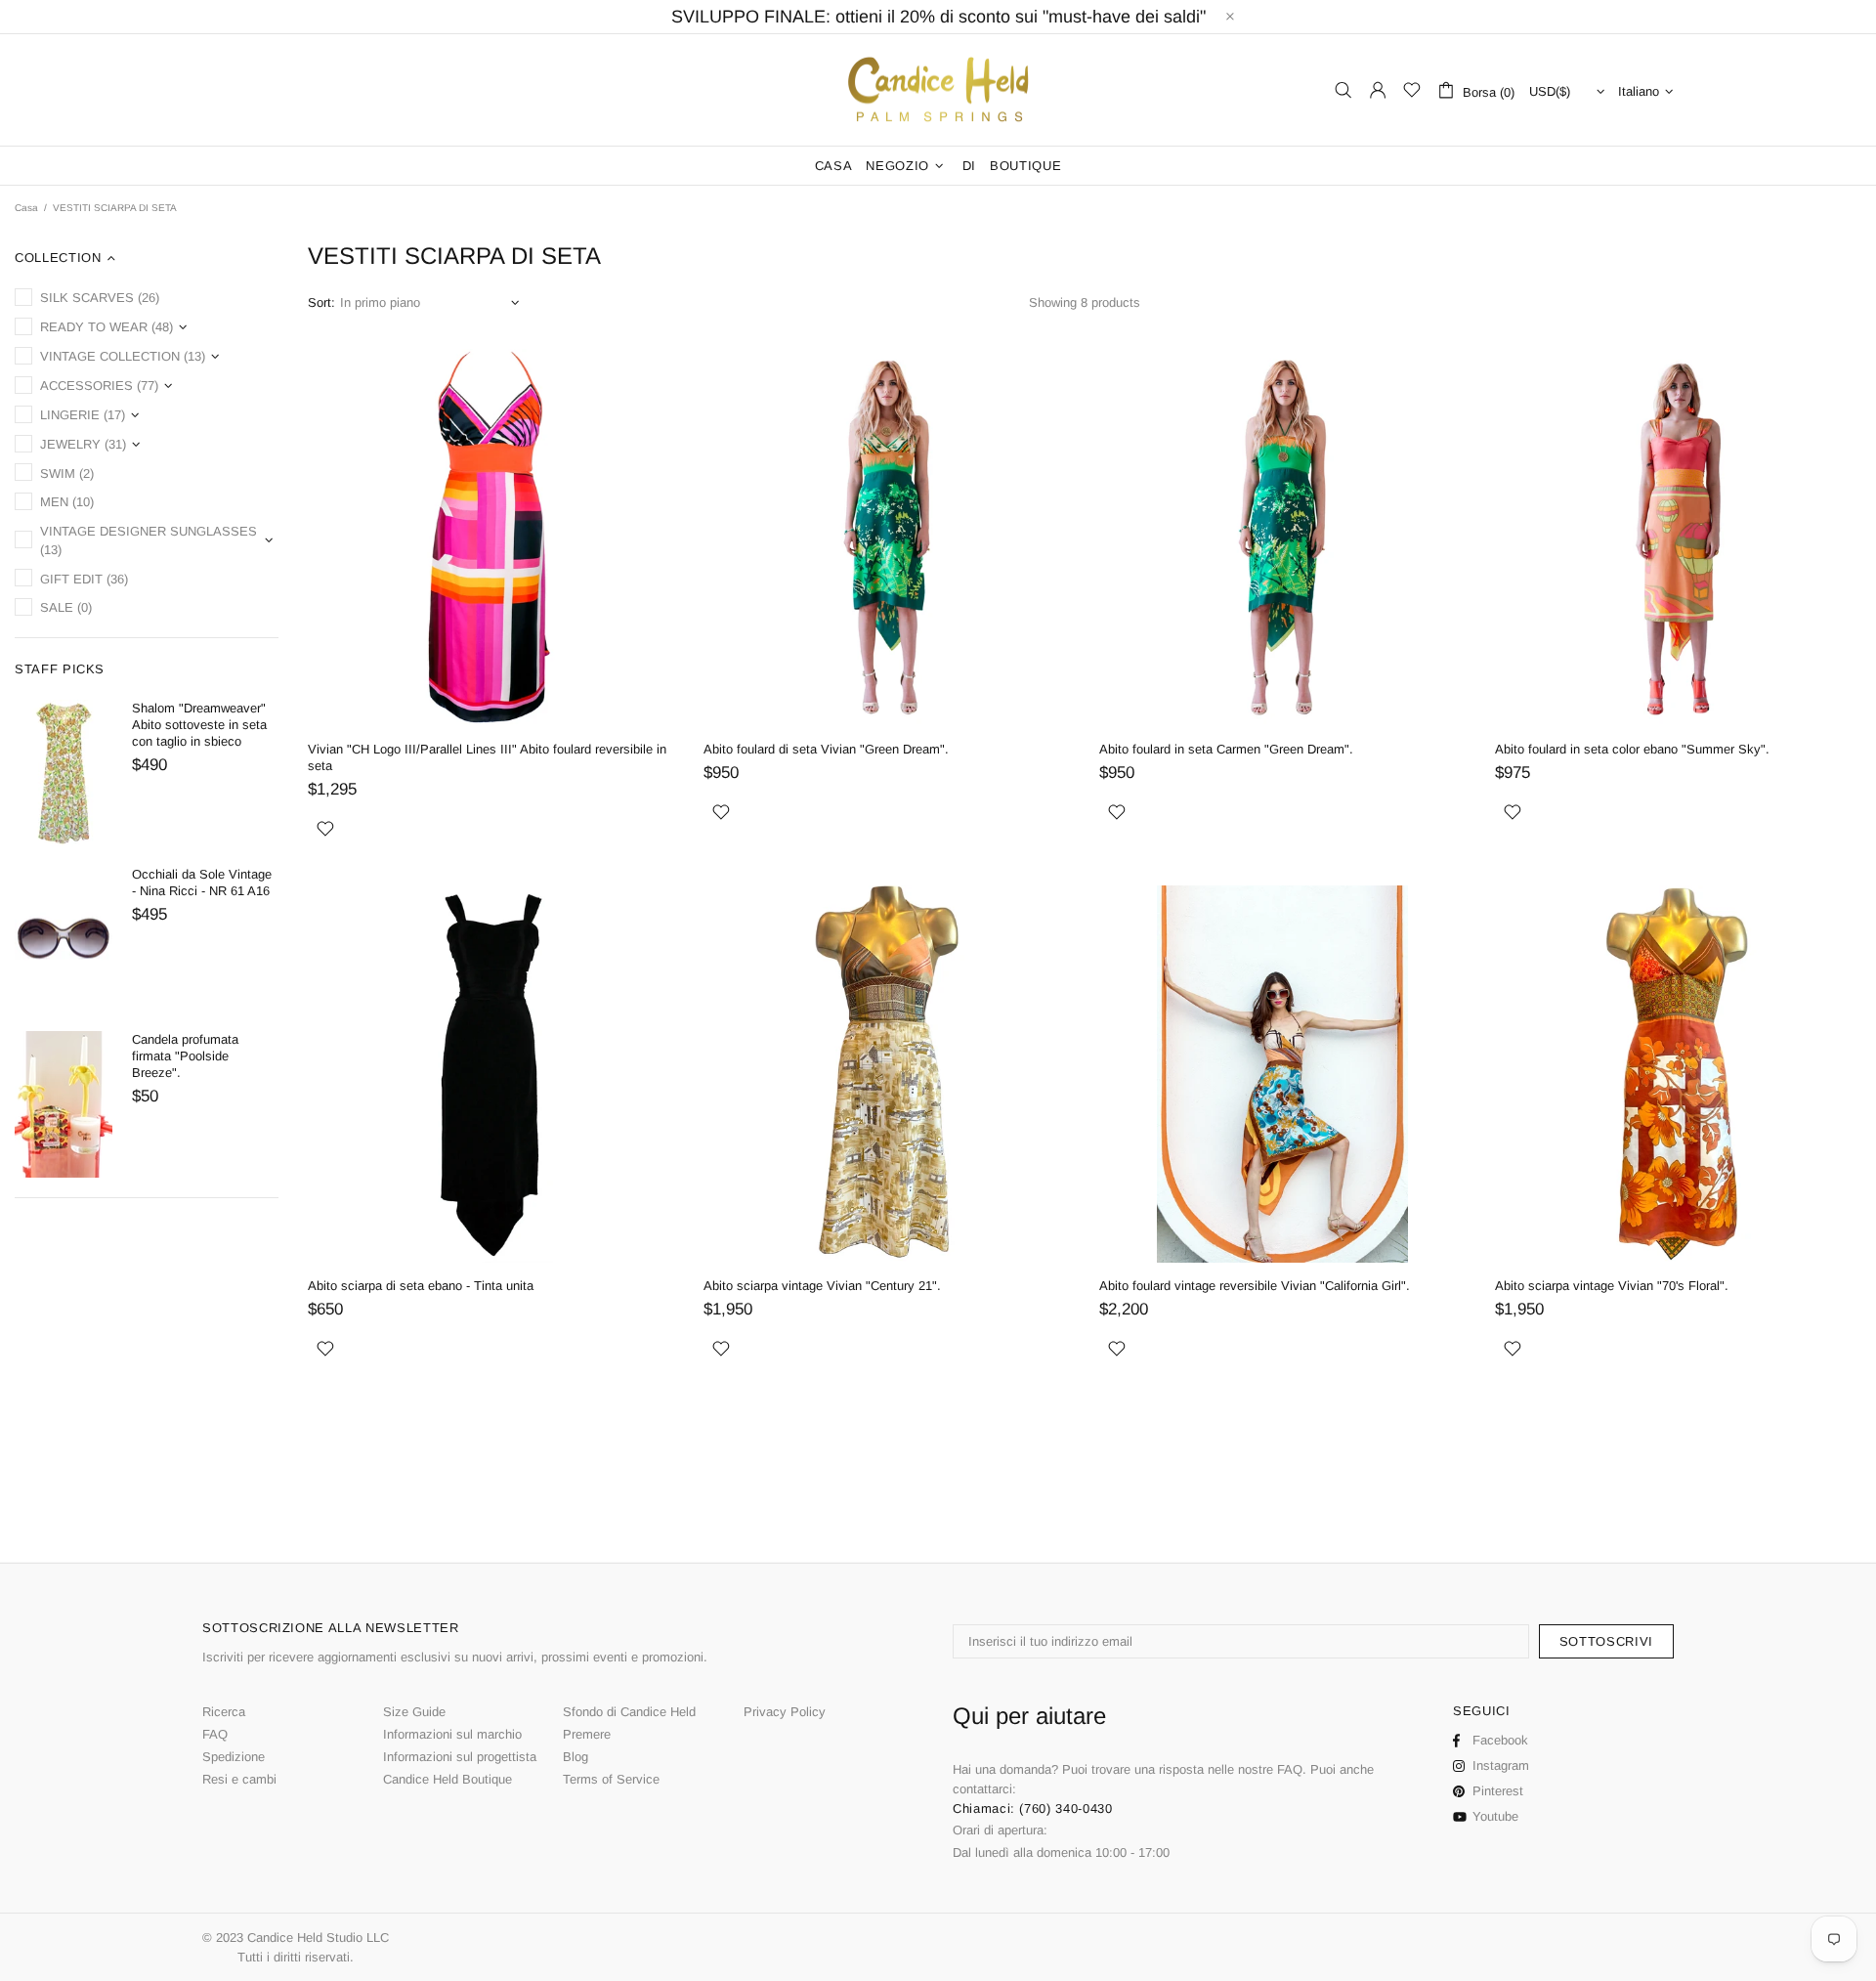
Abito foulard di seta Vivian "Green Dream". (826, 749)
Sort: (321, 302)
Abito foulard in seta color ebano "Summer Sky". (1632, 749)
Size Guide (414, 1712)
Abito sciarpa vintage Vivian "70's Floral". (1612, 1286)
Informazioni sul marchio (452, 1734)
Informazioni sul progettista (460, 1757)
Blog (576, 1757)
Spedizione (234, 1757)
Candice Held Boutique (448, 1779)
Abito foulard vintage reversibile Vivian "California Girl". (1255, 1286)
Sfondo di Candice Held (629, 1712)
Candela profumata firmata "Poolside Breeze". (185, 1056)
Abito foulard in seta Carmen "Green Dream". (1226, 749)
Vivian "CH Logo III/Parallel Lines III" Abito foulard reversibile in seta (487, 757)
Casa (26, 208)
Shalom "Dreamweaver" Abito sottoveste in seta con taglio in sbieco (199, 725)
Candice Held (938, 90)
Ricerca (224, 1712)
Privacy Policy (785, 1712)
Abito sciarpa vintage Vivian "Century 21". (822, 1286)
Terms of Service (611, 1779)
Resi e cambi (239, 1779)
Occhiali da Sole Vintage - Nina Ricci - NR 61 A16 (202, 883)
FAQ (215, 1734)
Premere (587, 1734)
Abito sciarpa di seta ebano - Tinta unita (421, 1286)
